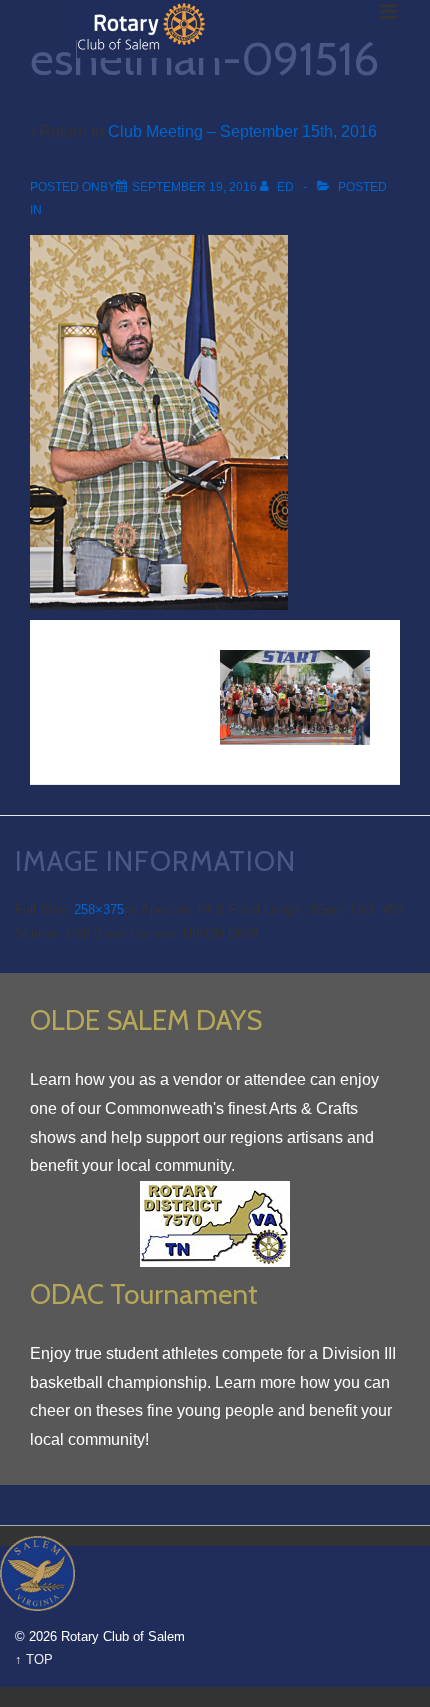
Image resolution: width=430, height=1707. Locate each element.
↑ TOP (34, 1659)
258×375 (99, 909)
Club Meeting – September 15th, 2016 (242, 131)
